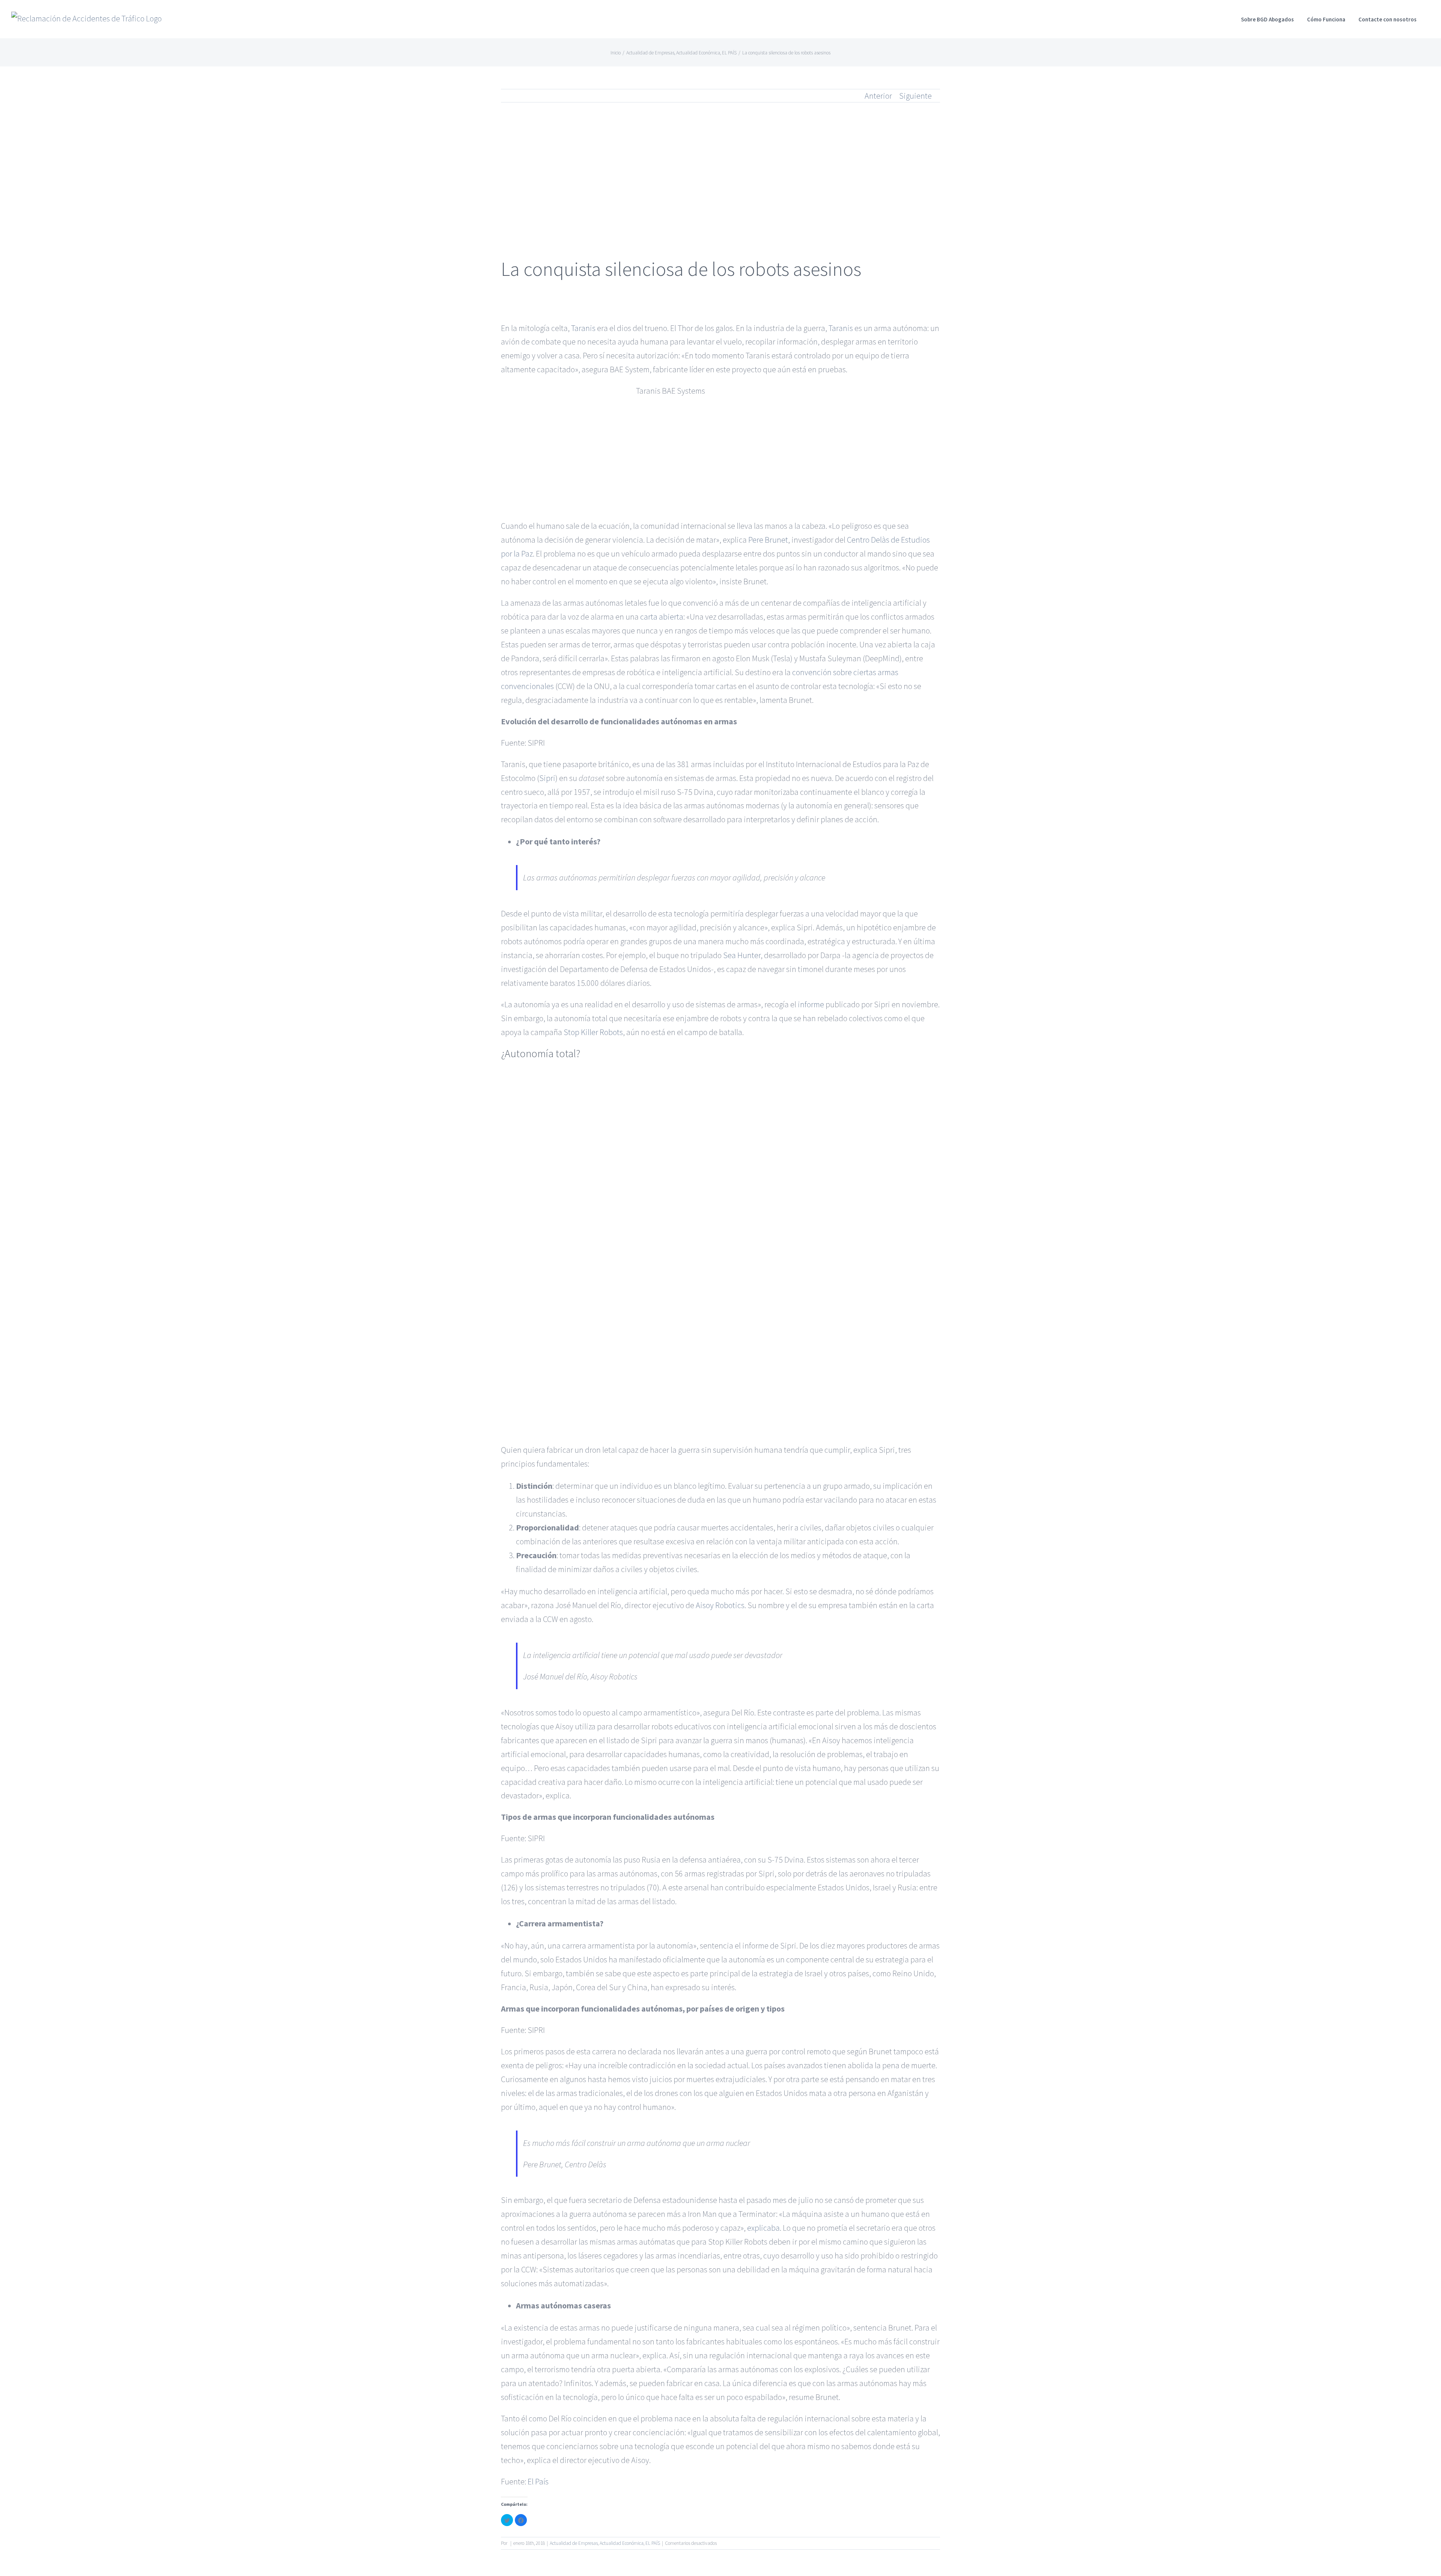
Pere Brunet (768, 540)
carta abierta (662, 617)
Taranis (583, 328)
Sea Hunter (742, 955)
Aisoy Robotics (720, 1605)
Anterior (878, 96)
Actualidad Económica (622, 2543)
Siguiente (915, 96)
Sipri (547, 778)
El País (538, 2481)
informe (811, 1004)
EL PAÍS (653, 2543)
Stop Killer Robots (593, 1032)
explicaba (763, 2228)
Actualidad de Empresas (574, 2543)
